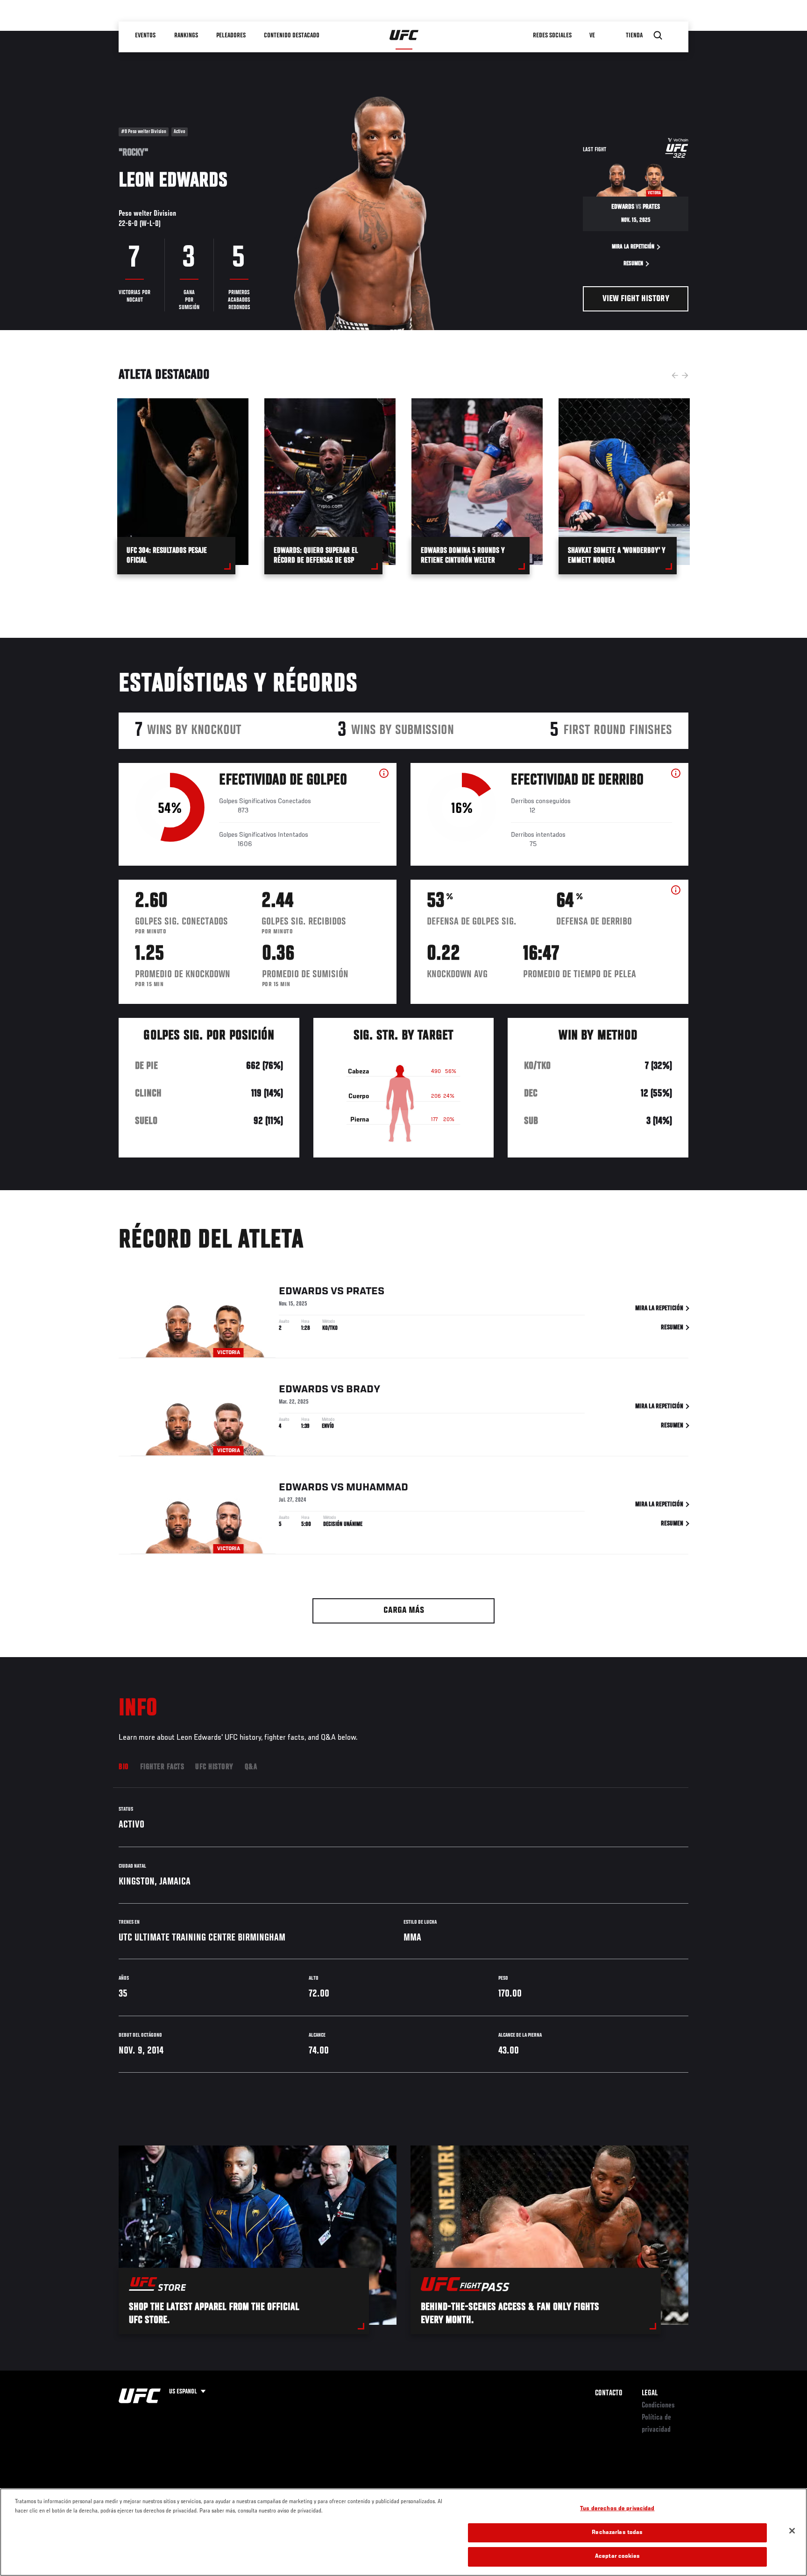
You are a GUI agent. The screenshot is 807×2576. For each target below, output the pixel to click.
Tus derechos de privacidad (617, 2509)
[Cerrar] (792, 2531)
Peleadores (231, 35)
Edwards (304, 1292)
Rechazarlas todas (617, 2533)
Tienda (635, 35)
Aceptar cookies (617, 2557)
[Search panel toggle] (658, 35)
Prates (365, 1292)
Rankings (186, 35)
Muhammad (377, 1488)
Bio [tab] (124, 1767)
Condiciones (658, 2406)
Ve (593, 35)
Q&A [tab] (251, 1767)
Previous (675, 375)
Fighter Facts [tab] (162, 1767)
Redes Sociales (552, 35)
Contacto (609, 2393)
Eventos (146, 35)
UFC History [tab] (214, 1767)
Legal (650, 2393)
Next (685, 375)
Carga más (404, 1611)
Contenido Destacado (292, 35)
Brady (363, 1390)
